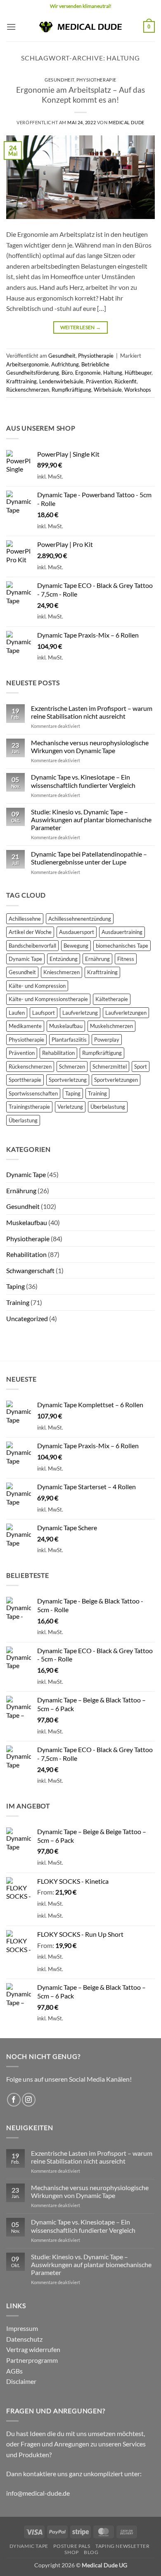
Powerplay (107, 1040)
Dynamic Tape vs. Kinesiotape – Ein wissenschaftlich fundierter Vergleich (83, 781)
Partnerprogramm (32, 2360)
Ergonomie (88, 373)
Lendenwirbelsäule (61, 381)
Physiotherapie (96, 80)
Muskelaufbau (66, 1026)
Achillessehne (25, 919)
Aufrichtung (65, 364)
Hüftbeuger (138, 373)
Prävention (99, 381)
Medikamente (25, 1026)
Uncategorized (27, 1318)
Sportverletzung (68, 1080)
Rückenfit (125, 381)
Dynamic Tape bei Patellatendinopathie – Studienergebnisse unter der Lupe (89, 858)
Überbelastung (108, 1107)
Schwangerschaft (30, 1270)
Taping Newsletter (122, 2546)
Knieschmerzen (62, 972)
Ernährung (97, 959)
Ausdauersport (77, 932)
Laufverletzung (80, 1013)
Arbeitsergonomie (27, 364)
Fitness (126, 959)
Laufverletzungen (126, 1013)
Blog (91, 2552)
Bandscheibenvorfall (32, 946)
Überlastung (23, 1120)
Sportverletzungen (116, 1080)
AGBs (14, 2371)
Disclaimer (21, 2381)
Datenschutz (24, 2339)
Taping (73, 1093)
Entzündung (64, 959)
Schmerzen (72, 1067)
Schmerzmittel (110, 1067)
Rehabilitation (58, 1053)
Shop (71, 2552)
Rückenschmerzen (28, 390)
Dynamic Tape (25, 959)
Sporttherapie (25, 1080)
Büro (67, 373)
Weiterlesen (81, 327)
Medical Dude (127, 122)
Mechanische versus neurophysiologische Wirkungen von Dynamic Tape (90, 746)
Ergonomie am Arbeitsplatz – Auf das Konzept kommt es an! (80, 95)
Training (97, 1093)
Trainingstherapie (29, 1107)
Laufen (17, 1013)
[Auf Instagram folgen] (29, 2100)
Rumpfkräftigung (71, 390)
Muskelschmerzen (111, 1026)
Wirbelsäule (108, 390)
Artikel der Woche (30, 932)
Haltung (113, 373)
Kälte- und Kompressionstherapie (48, 999)
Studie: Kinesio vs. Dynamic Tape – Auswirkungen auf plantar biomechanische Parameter (91, 820)
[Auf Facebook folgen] (14, 2100)
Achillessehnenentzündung (80, 919)
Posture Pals (72, 2546)
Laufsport (44, 1013)
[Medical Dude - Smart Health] (80, 27)
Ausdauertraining (122, 932)
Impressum (22, 2328)
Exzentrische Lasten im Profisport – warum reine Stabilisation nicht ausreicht (92, 712)
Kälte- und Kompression (37, 986)
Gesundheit (59, 80)
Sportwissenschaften (33, 1093)
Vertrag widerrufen (33, 2349)
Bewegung (76, 946)
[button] (11, 27)
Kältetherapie (112, 999)
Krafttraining (21, 381)
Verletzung (70, 1107)
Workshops (138, 390)
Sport (141, 1067)
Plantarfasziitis (69, 1040)
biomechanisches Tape (122, 946)
